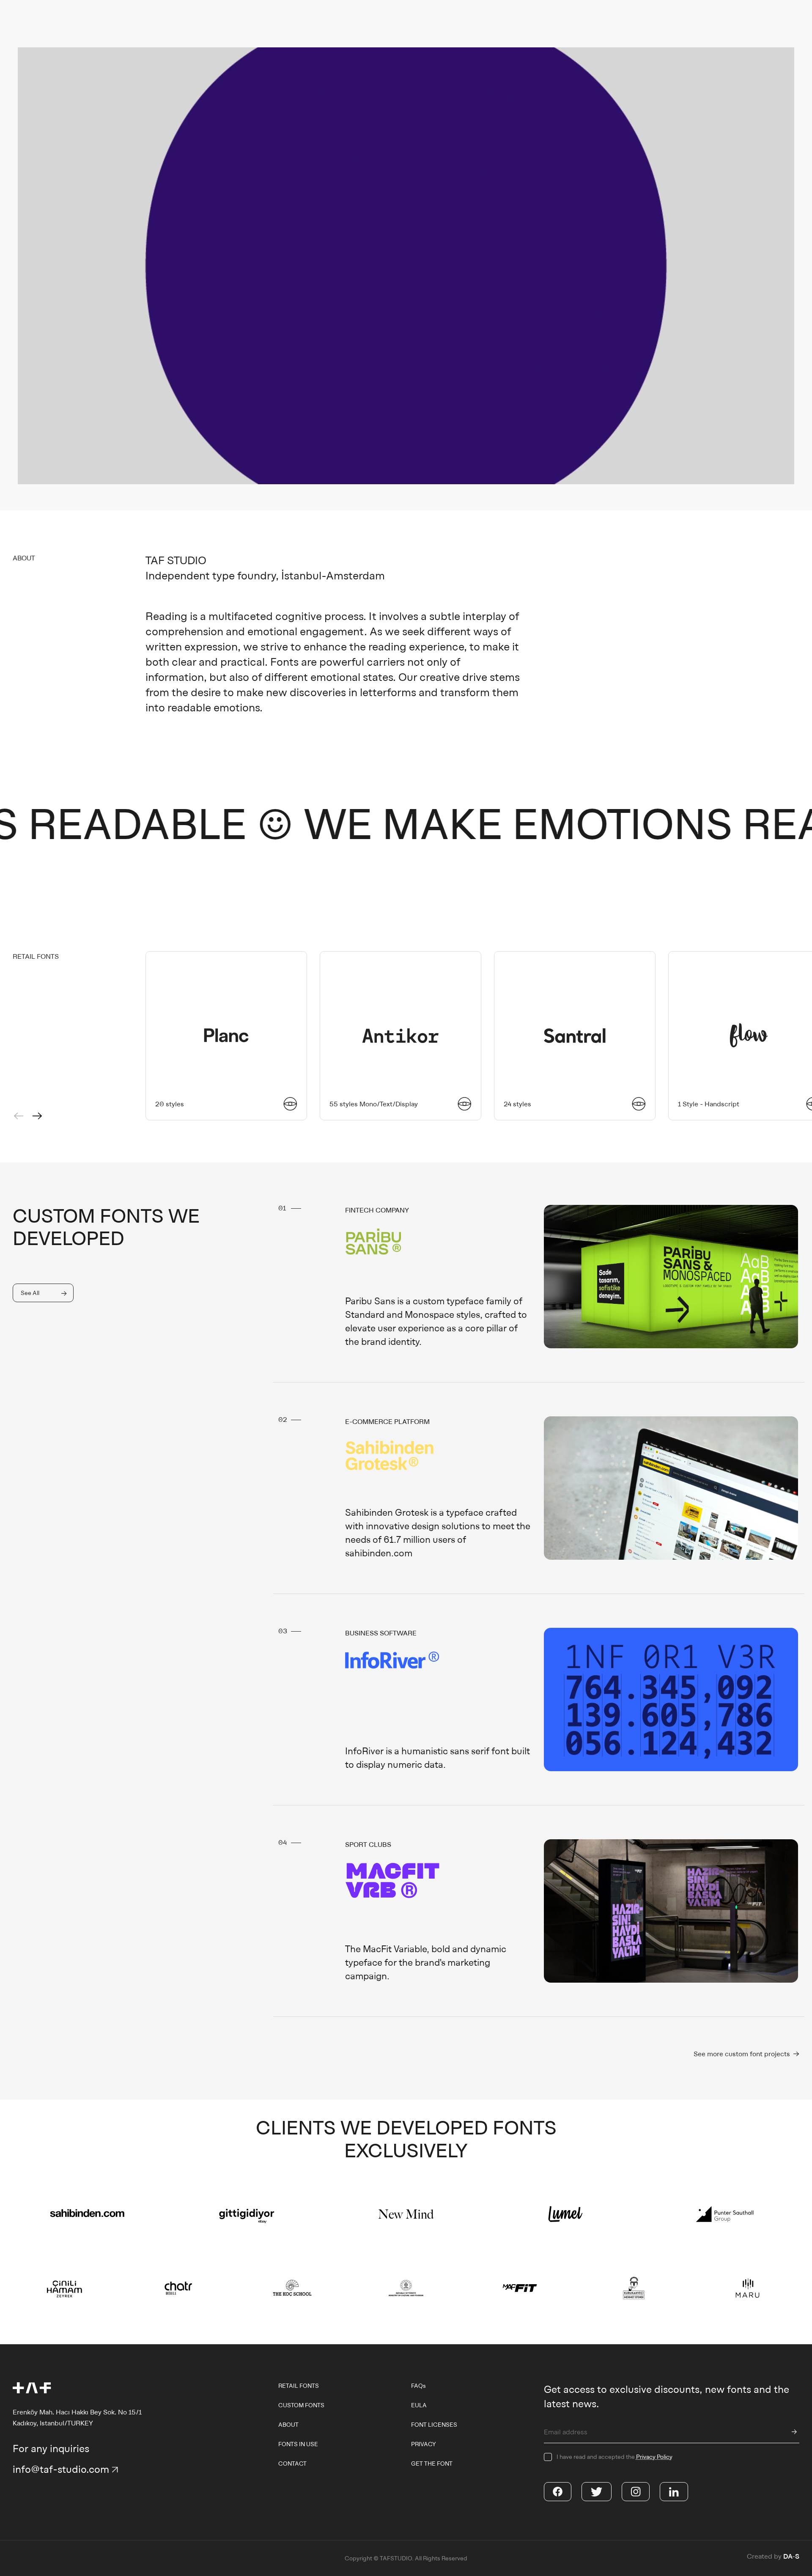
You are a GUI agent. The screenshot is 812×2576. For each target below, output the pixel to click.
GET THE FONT (432, 2464)
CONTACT (292, 2464)
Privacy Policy (654, 2457)
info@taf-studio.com (61, 2469)
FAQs (418, 2386)
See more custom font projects (743, 2054)
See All (30, 1293)
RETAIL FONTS (299, 2386)
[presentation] (19, 1116)
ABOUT (288, 2425)
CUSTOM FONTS (301, 2405)
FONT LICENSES (434, 2425)
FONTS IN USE (298, 2444)
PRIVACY (424, 2444)
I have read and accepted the (614, 2457)
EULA (419, 2405)
